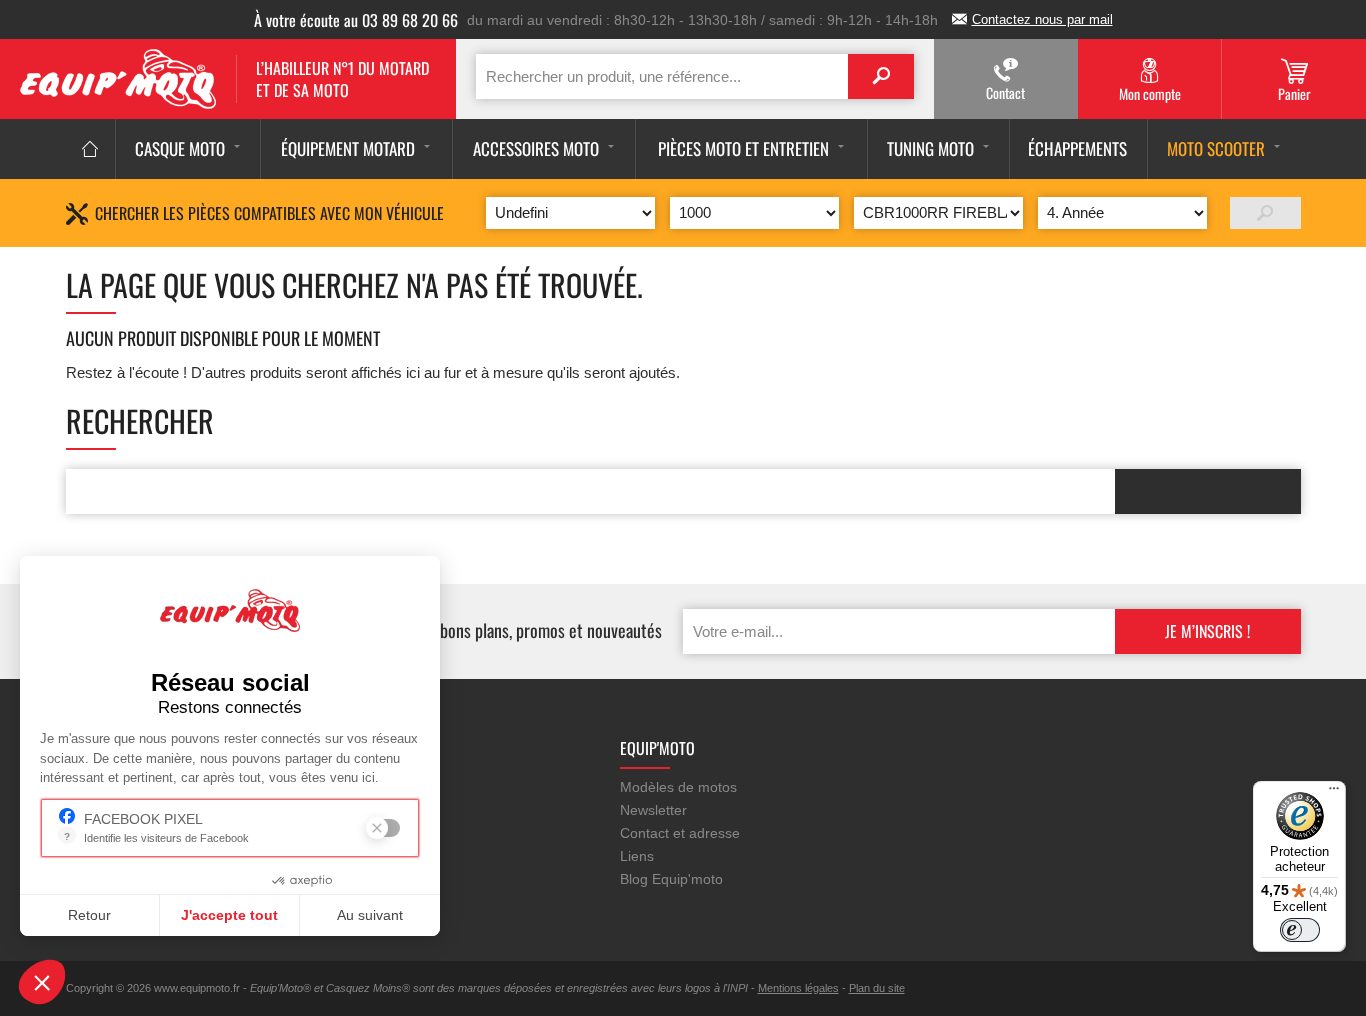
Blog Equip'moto (671, 879)
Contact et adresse (680, 833)
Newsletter (653, 810)
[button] (42, 982)
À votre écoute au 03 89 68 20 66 (356, 20)
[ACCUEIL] (90, 149)
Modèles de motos (678, 787)
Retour (89, 915)
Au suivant (370, 915)
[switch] (1300, 930)
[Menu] (1334, 793)
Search (881, 76)
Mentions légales (798, 988)
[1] (1265, 213)
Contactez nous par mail (1042, 19)
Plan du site (877, 988)
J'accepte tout (229, 915)
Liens (637, 856)
